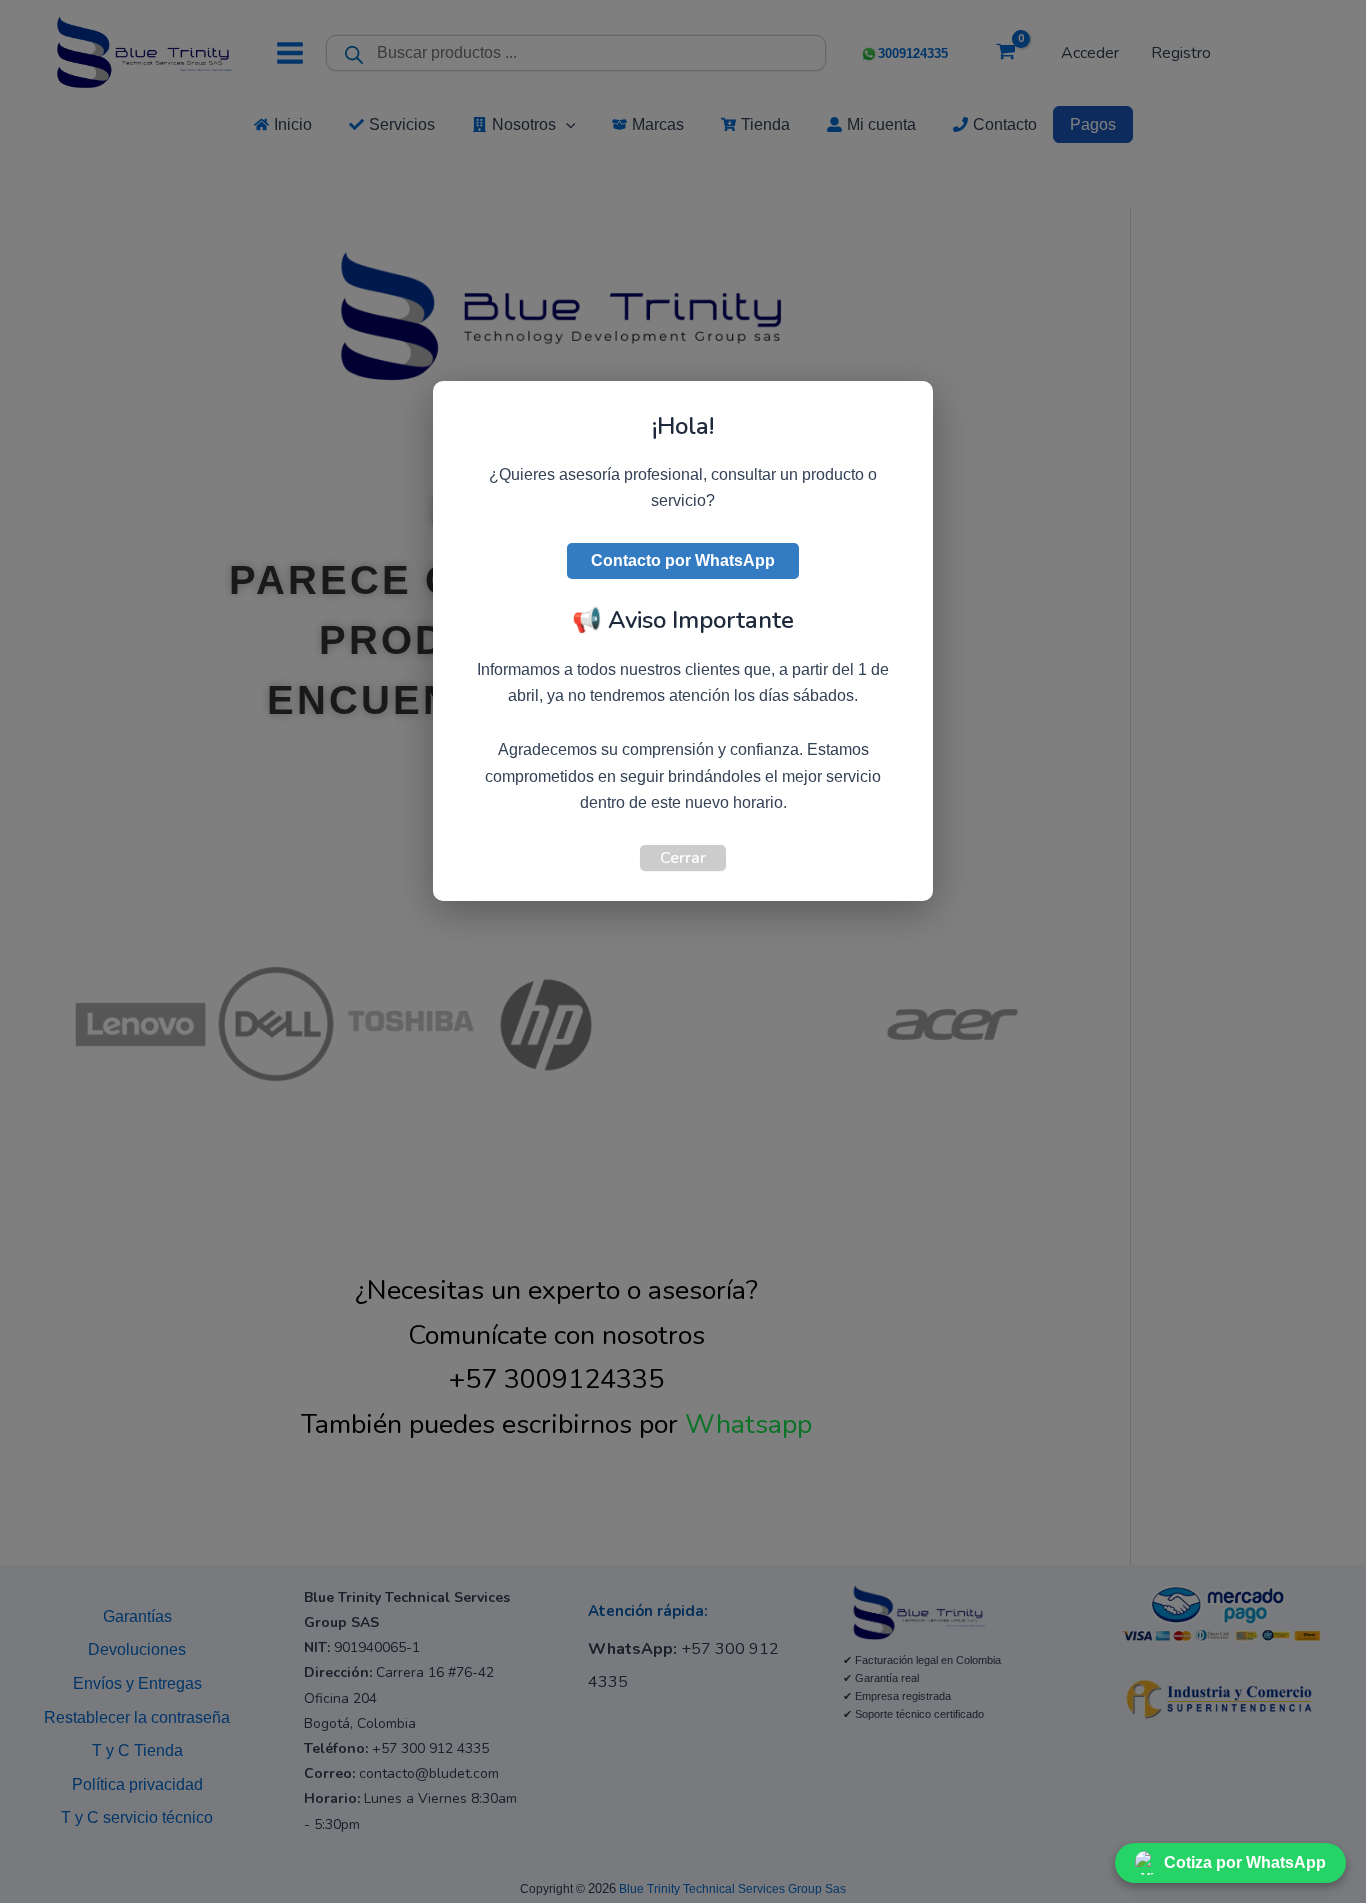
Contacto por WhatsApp (683, 560)
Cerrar (683, 858)
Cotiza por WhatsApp (1245, 1862)
